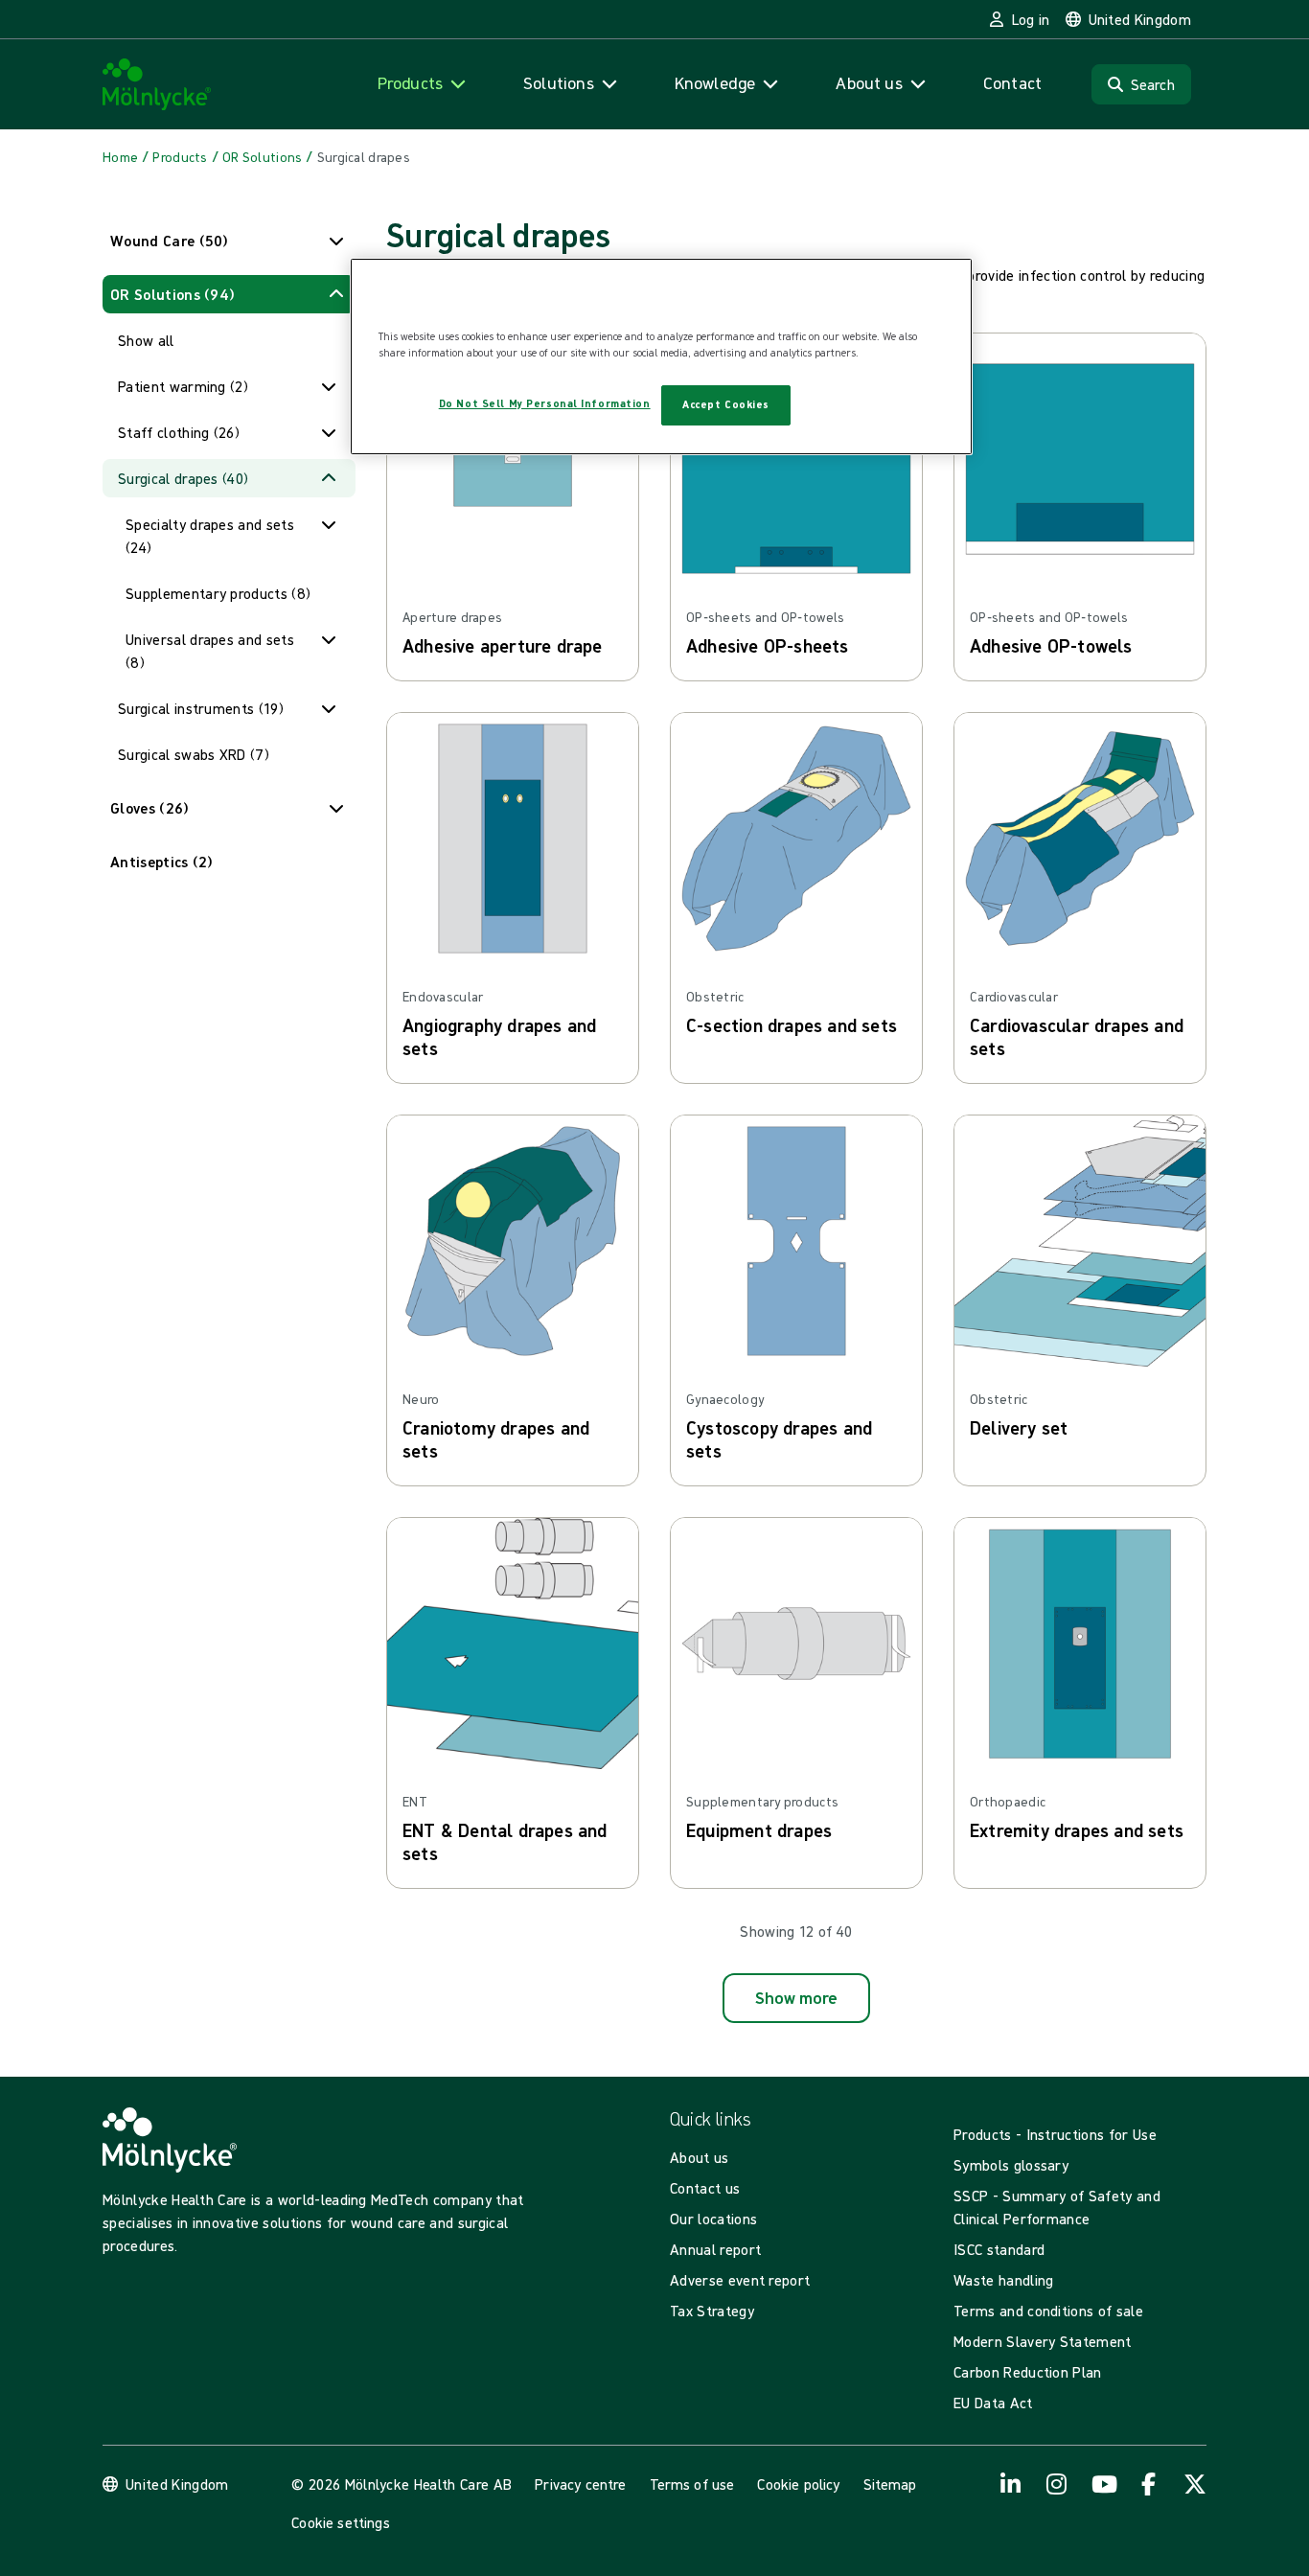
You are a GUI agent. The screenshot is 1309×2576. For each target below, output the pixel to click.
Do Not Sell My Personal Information (545, 403)
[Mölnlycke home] (157, 85)
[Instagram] (1057, 2484)
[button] (229, 241)
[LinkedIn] (1011, 2484)
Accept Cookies (726, 404)
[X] (1195, 2484)
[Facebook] (1149, 2484)
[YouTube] (1103, 2484)
